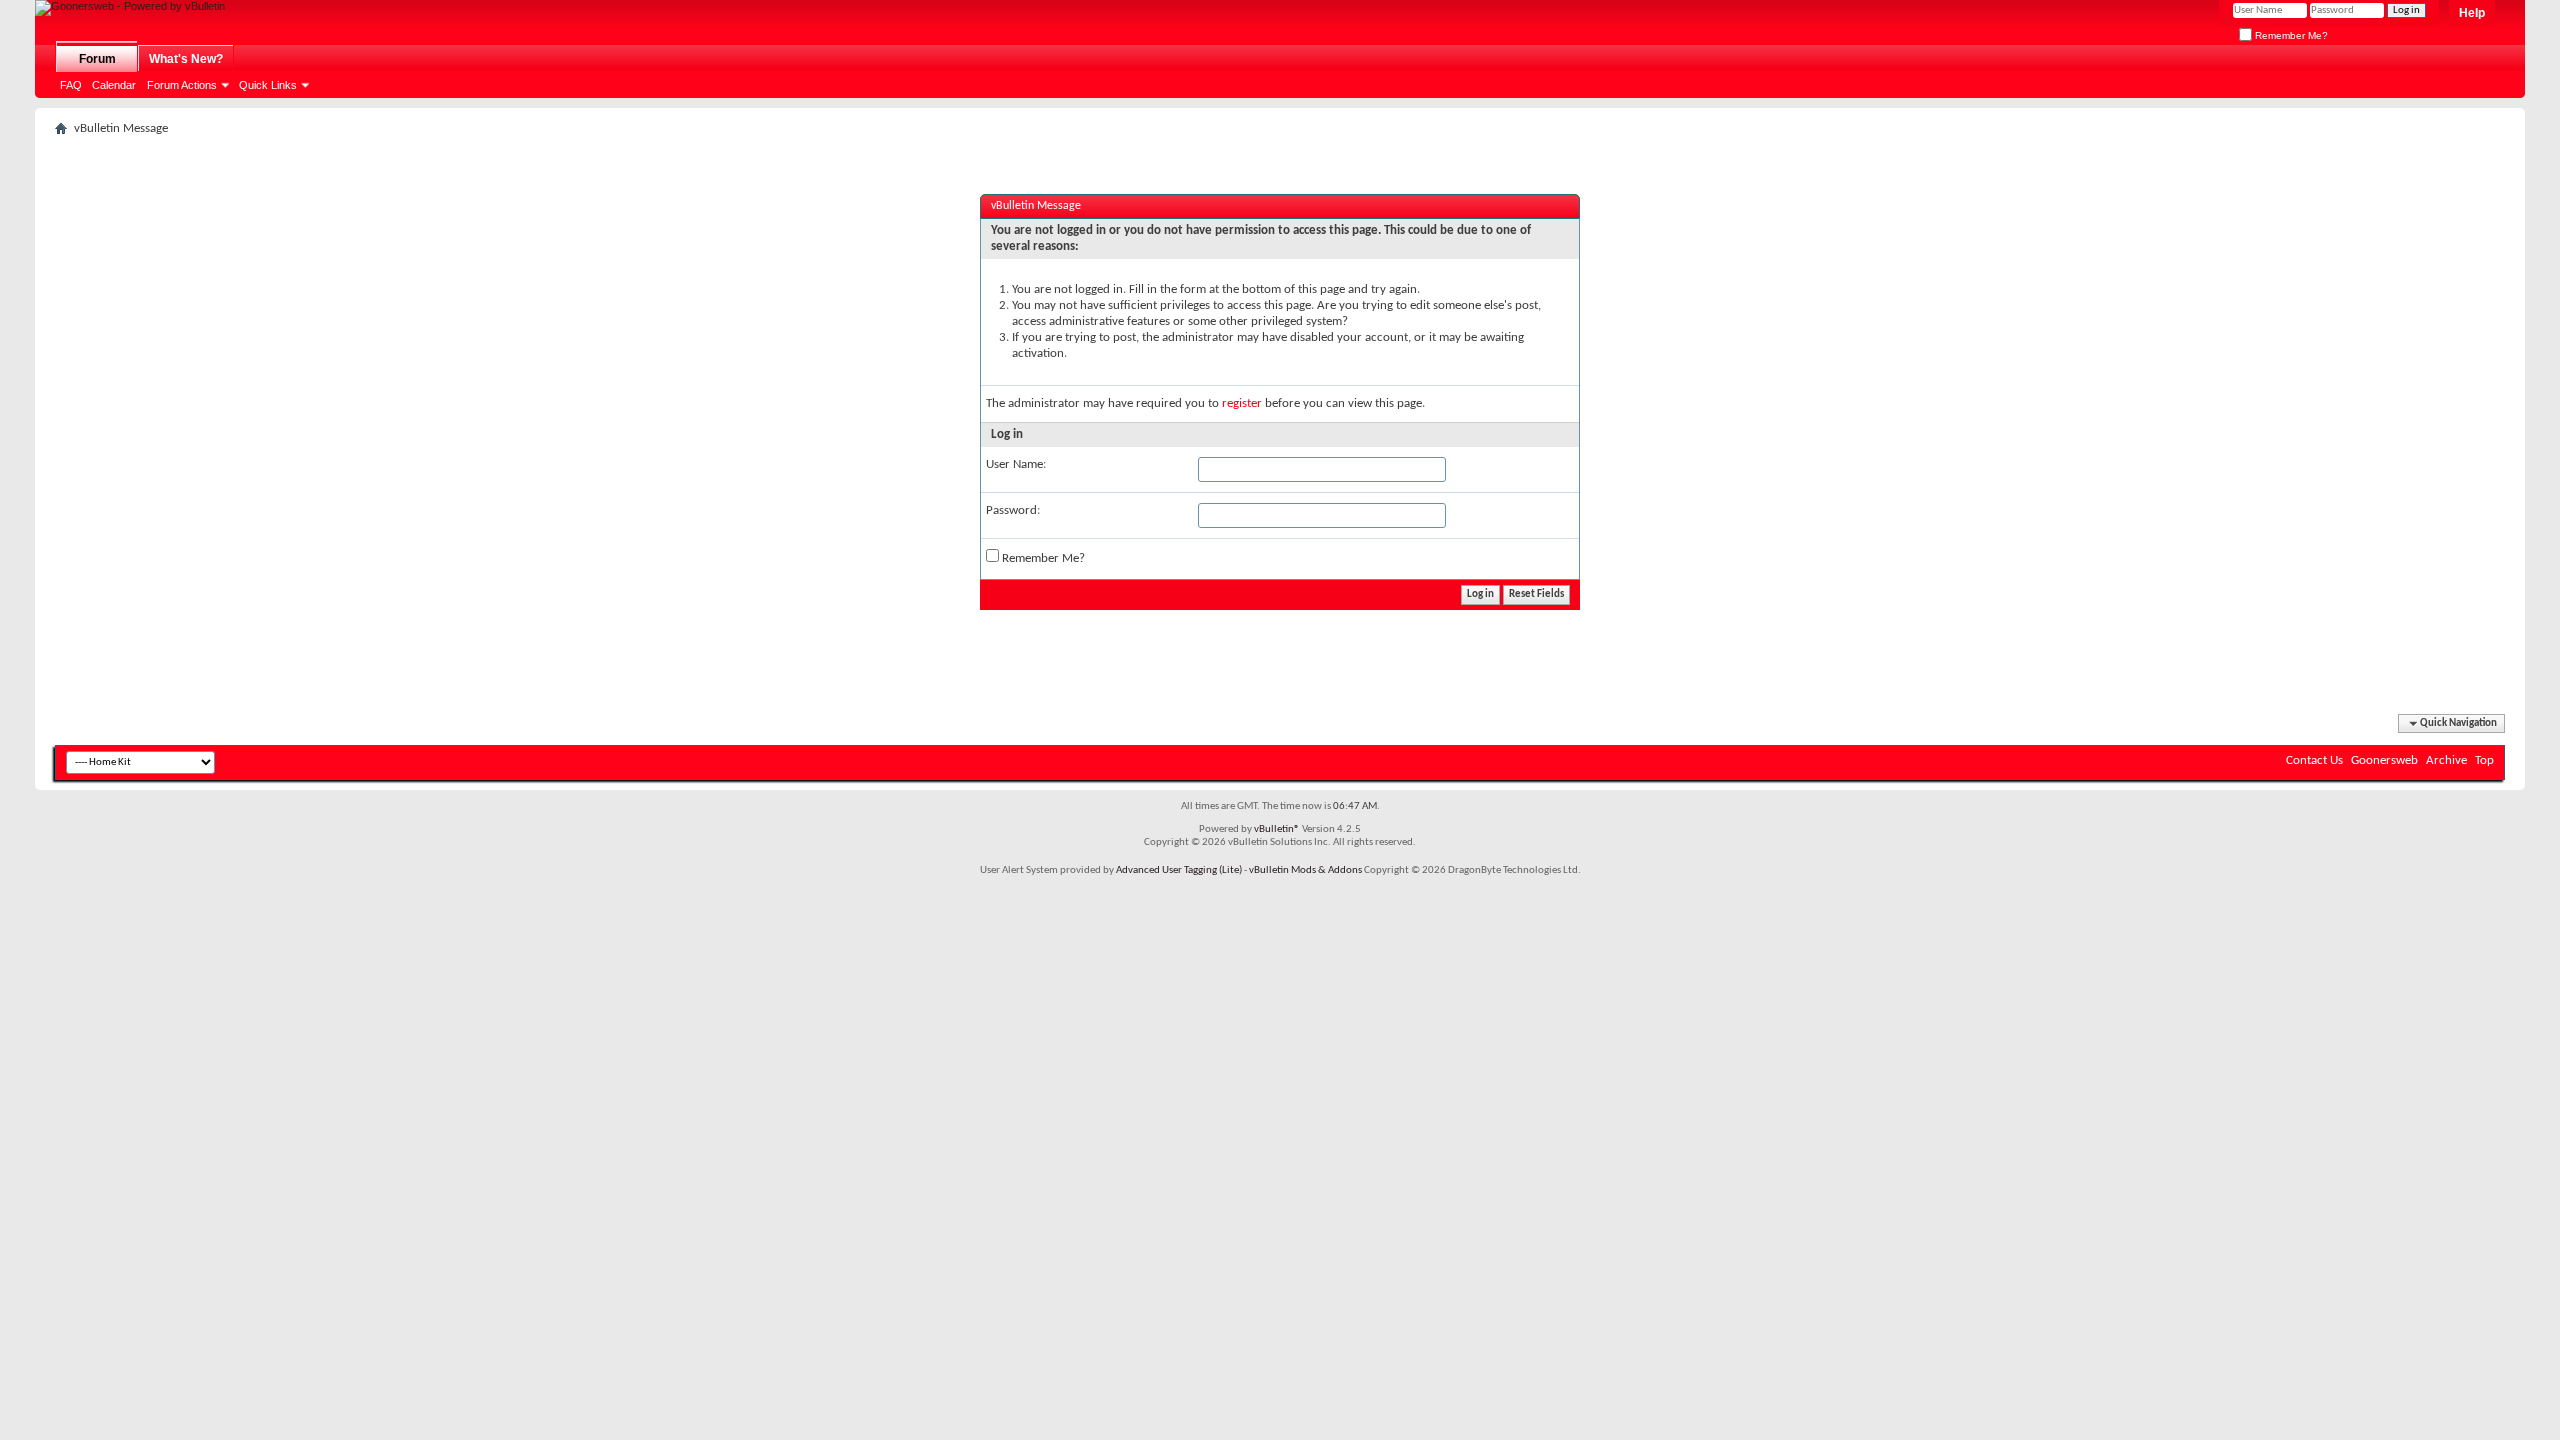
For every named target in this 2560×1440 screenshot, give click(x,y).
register (1242, 403)
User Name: (1016, 464)
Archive (2446, 760)
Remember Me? (2290, 35)
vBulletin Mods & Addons (1305, 870)
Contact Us (2314, 760)
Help (2472, 13)
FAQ (71, 85)
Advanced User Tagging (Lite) (1179, 870)
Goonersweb (2384, 760)
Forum (97, 59)
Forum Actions (182, 85)
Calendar (114, 85)
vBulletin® (1277, 829)
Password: (1013, 510)
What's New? (186, 59)
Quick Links (268, 85)
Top (2484, 760)
